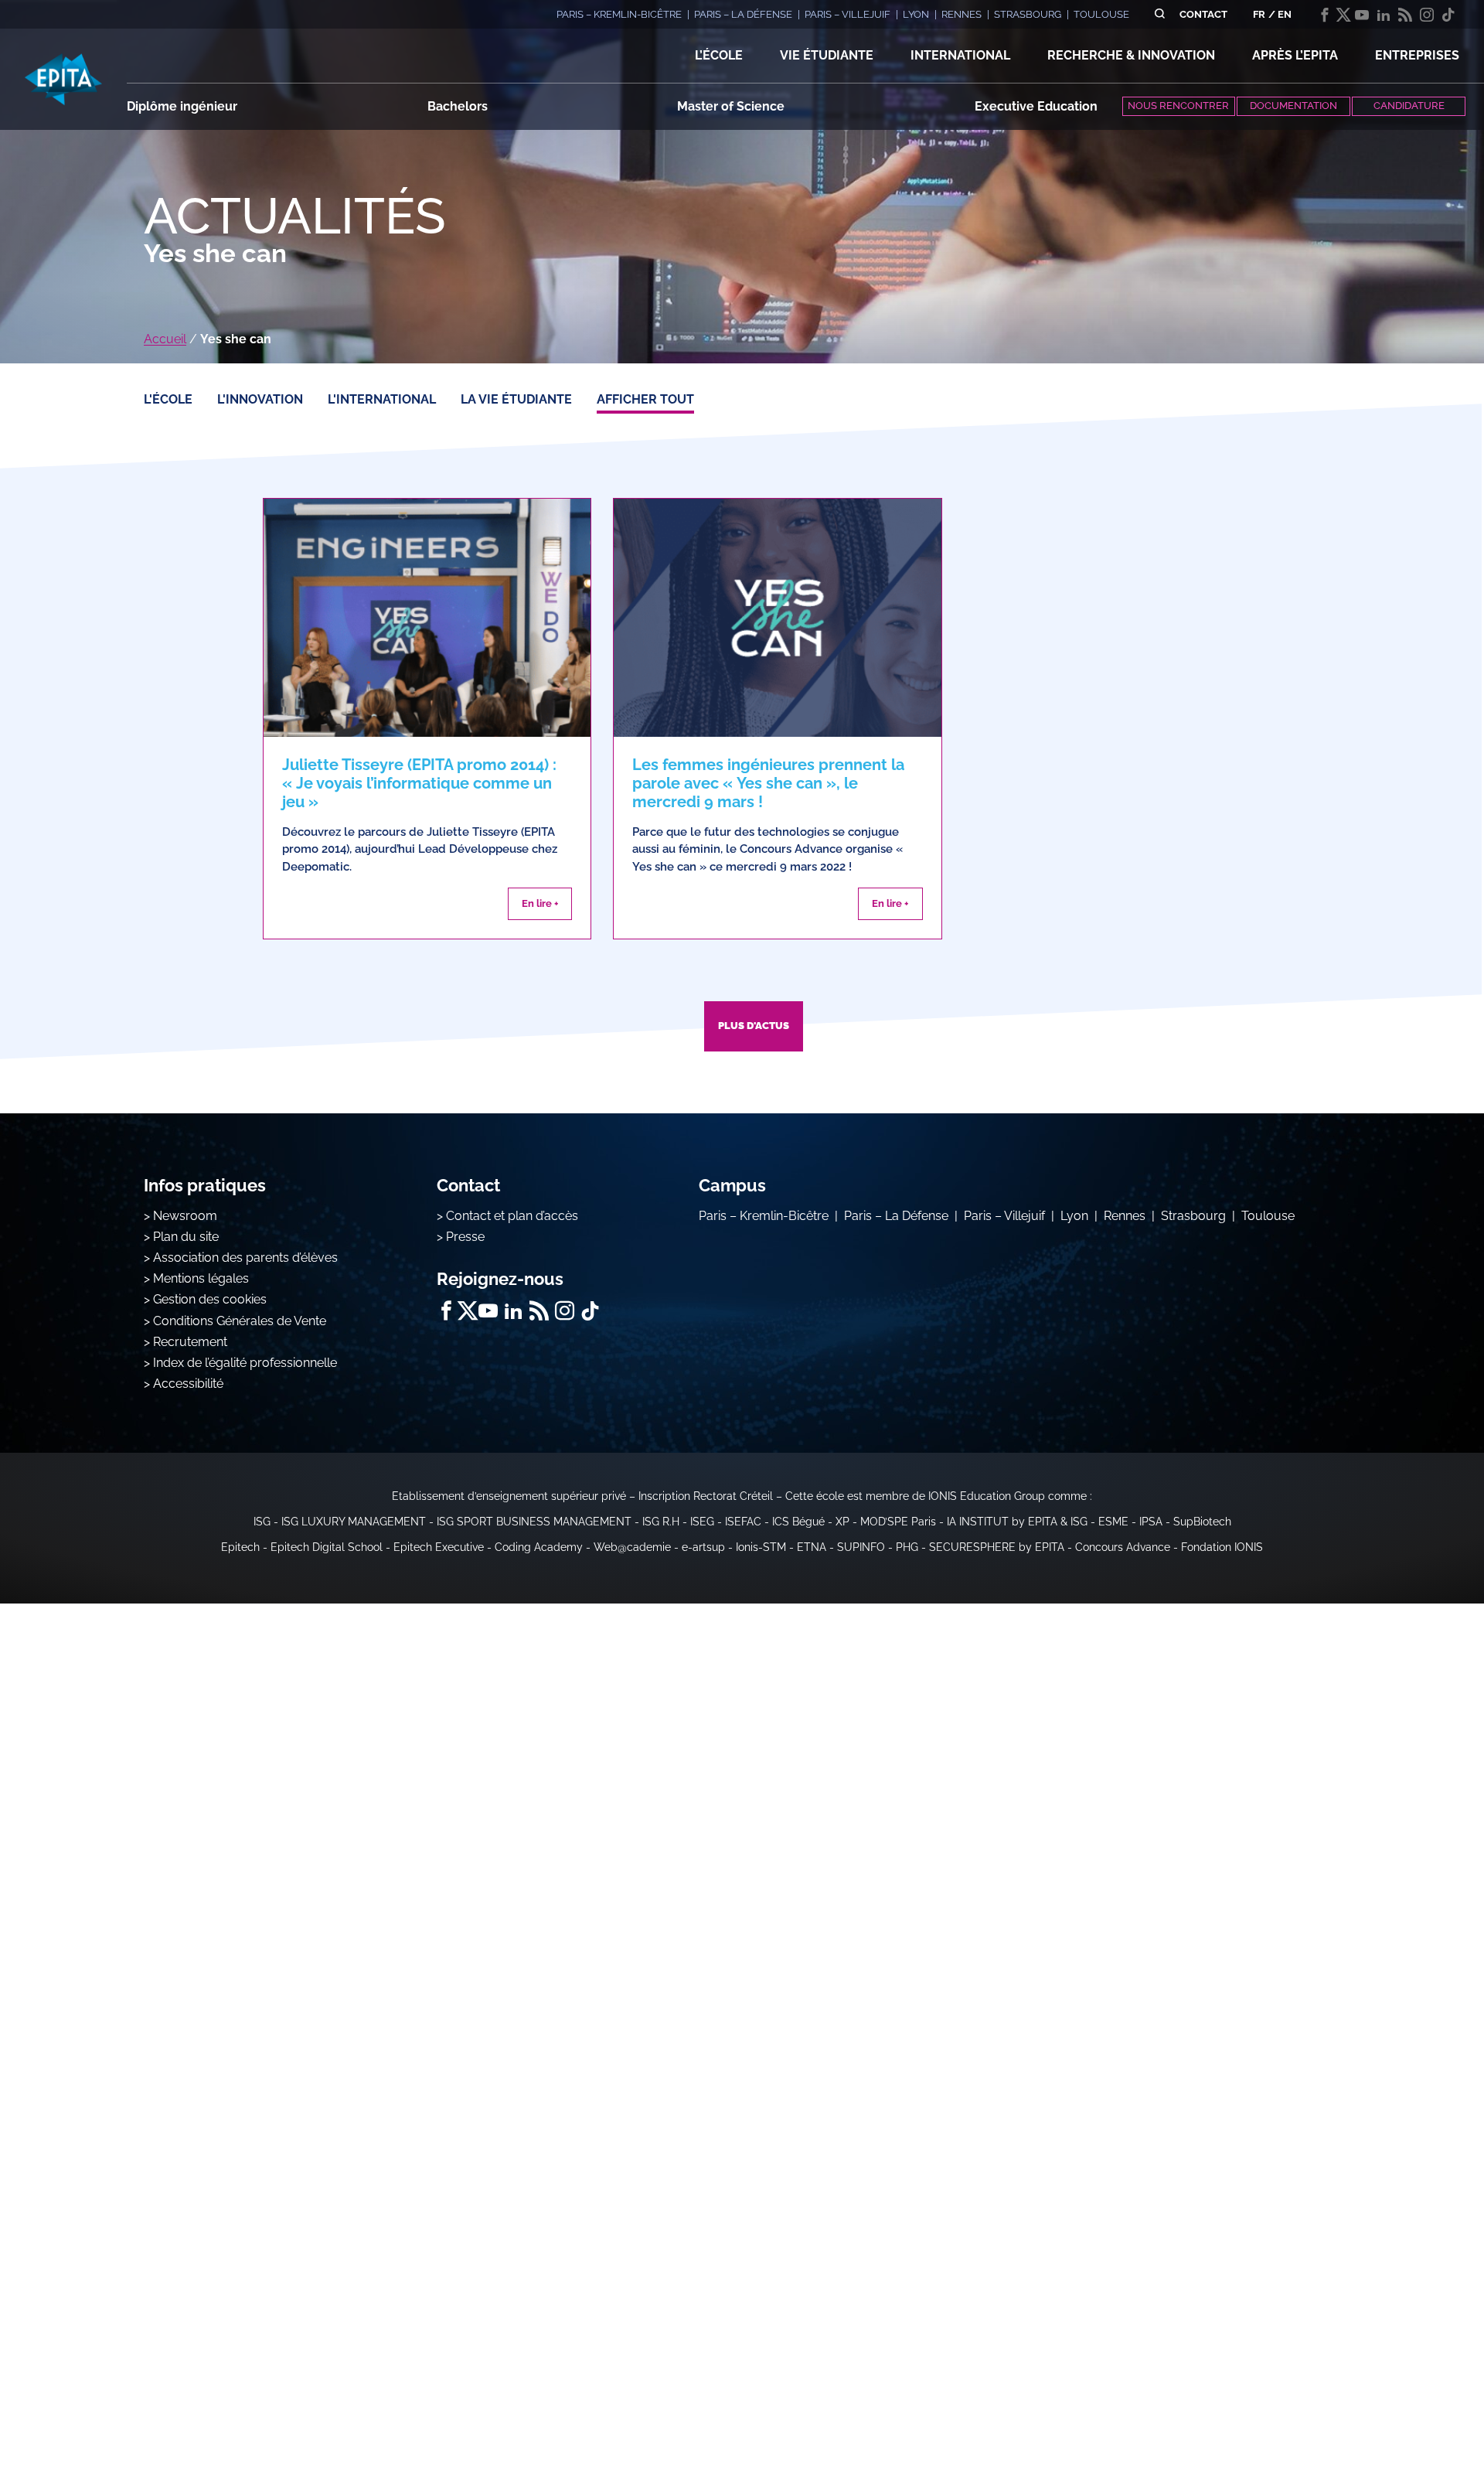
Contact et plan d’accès (512, 1216)
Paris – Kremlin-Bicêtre (764, 1216)
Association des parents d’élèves (245, 1258)
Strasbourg (1193, 1216)
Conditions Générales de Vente (240, 1321)
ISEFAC (743, 1522)
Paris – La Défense (896, 1216)
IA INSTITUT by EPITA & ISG (1017, 1522)
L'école (168, 399)
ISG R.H (661, 1522)
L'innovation (260, 399)
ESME (1113, 1522)
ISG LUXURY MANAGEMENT (354, 1522)
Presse (465, 1237)
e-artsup (703, 1547)
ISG (262, 1522)
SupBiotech (1202, 1522)
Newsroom (185, 1216)
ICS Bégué (798, 1522)
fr (1259, 14)
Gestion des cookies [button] (210, 1299)
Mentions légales (201, 1278)
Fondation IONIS (1222, 1547)
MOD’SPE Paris (898, 1522)
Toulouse (1268, 1216)
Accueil (165, 339)
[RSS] (1405, 15)
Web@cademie (632, 1547)
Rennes (1125, 1216)
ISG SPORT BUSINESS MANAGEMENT (534, 1522)
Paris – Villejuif (1004, 1216)
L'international (382, 399)
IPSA (1151, 1522)
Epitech (240, 1547)
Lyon (1074, 1216)
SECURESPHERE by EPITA (997, 1547)
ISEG (702, 1522)
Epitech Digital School (327, 1547)
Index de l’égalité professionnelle (245, 1363)
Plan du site (186, 1237)
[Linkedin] (1384, 15)
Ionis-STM (761, 1547)
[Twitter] (1343, 15)
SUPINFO (861, 1547)
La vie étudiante (516, 399)
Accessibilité (188, 1384)
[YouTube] (1362, 15)
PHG (907, 1547)
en (1285, 14)
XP (842, 1522)
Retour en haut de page (1407, 2426)
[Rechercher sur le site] (1160, 14)
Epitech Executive (439, 1547)
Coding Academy (539, 1547)
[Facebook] (1325, 15)
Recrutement (190, 1342)
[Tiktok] (1448, 15)
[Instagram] (1427, 15)
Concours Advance (1123, 1547)
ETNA (812, 1547)
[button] (719, 56)
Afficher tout (645, 399)
